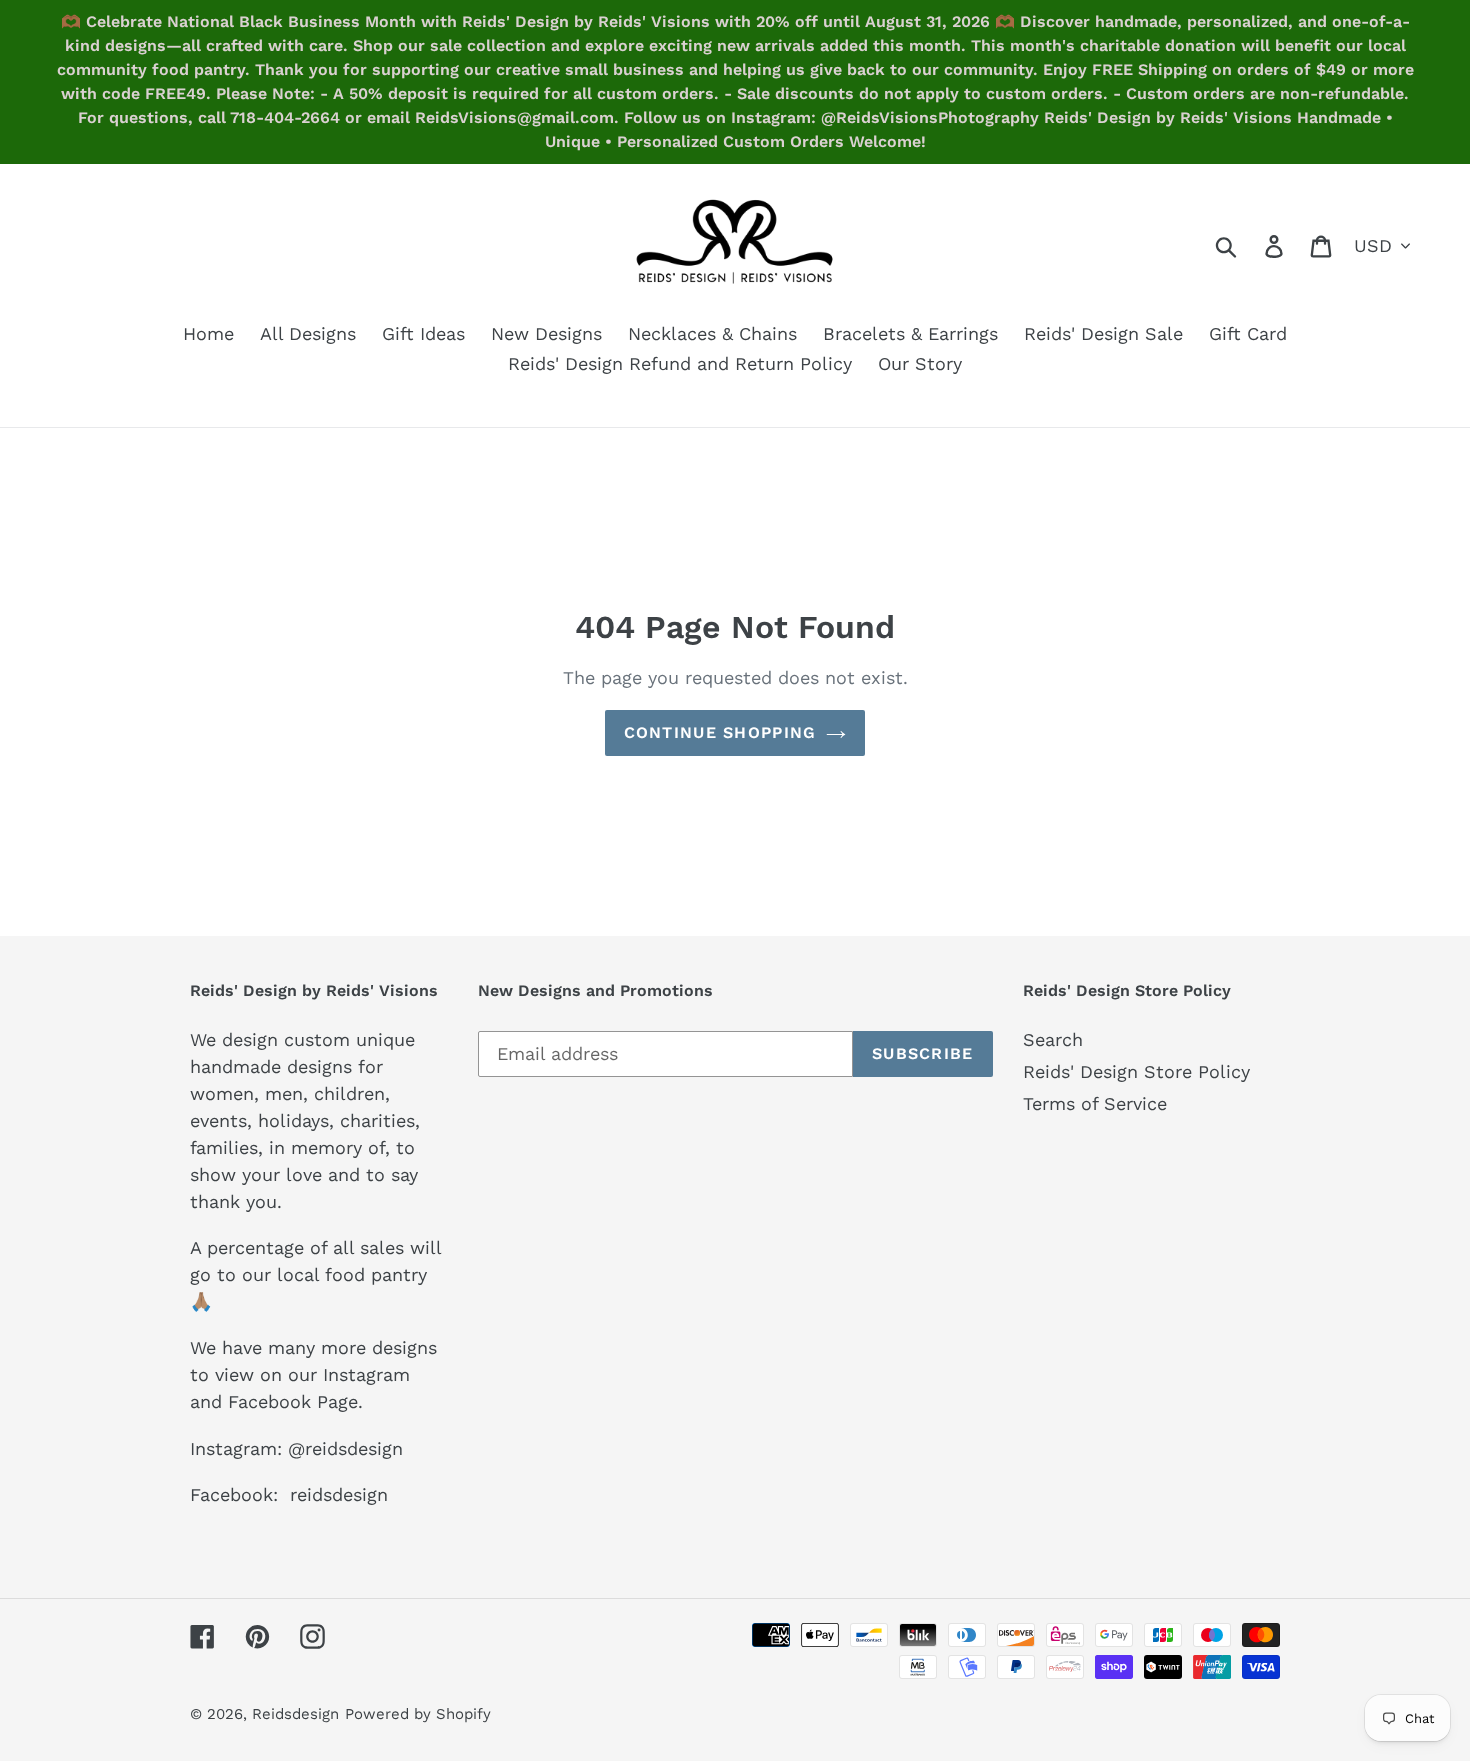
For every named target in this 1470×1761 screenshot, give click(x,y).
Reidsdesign (295, 1714)
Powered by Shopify (418, 1714)
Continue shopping (720, 732)
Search (1053, 1039)
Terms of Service (1095, 1103)
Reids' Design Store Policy (1136, 1071)
